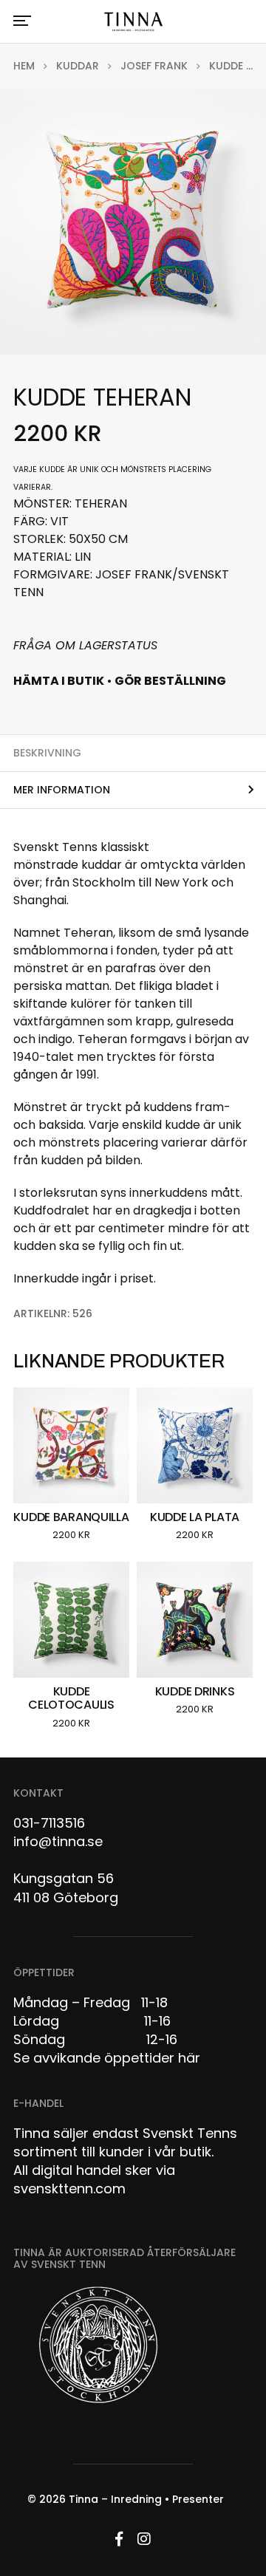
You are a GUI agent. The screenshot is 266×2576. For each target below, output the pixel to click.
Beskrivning (47, 753)
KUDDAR (78, 66)
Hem (24, 66)
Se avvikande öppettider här (107, 2058)
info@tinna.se (58, 1841)
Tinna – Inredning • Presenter (146, 2499)
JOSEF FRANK (154, 66)
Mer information (62, 790)
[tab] (133, 753)
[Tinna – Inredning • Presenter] (133, 22)
